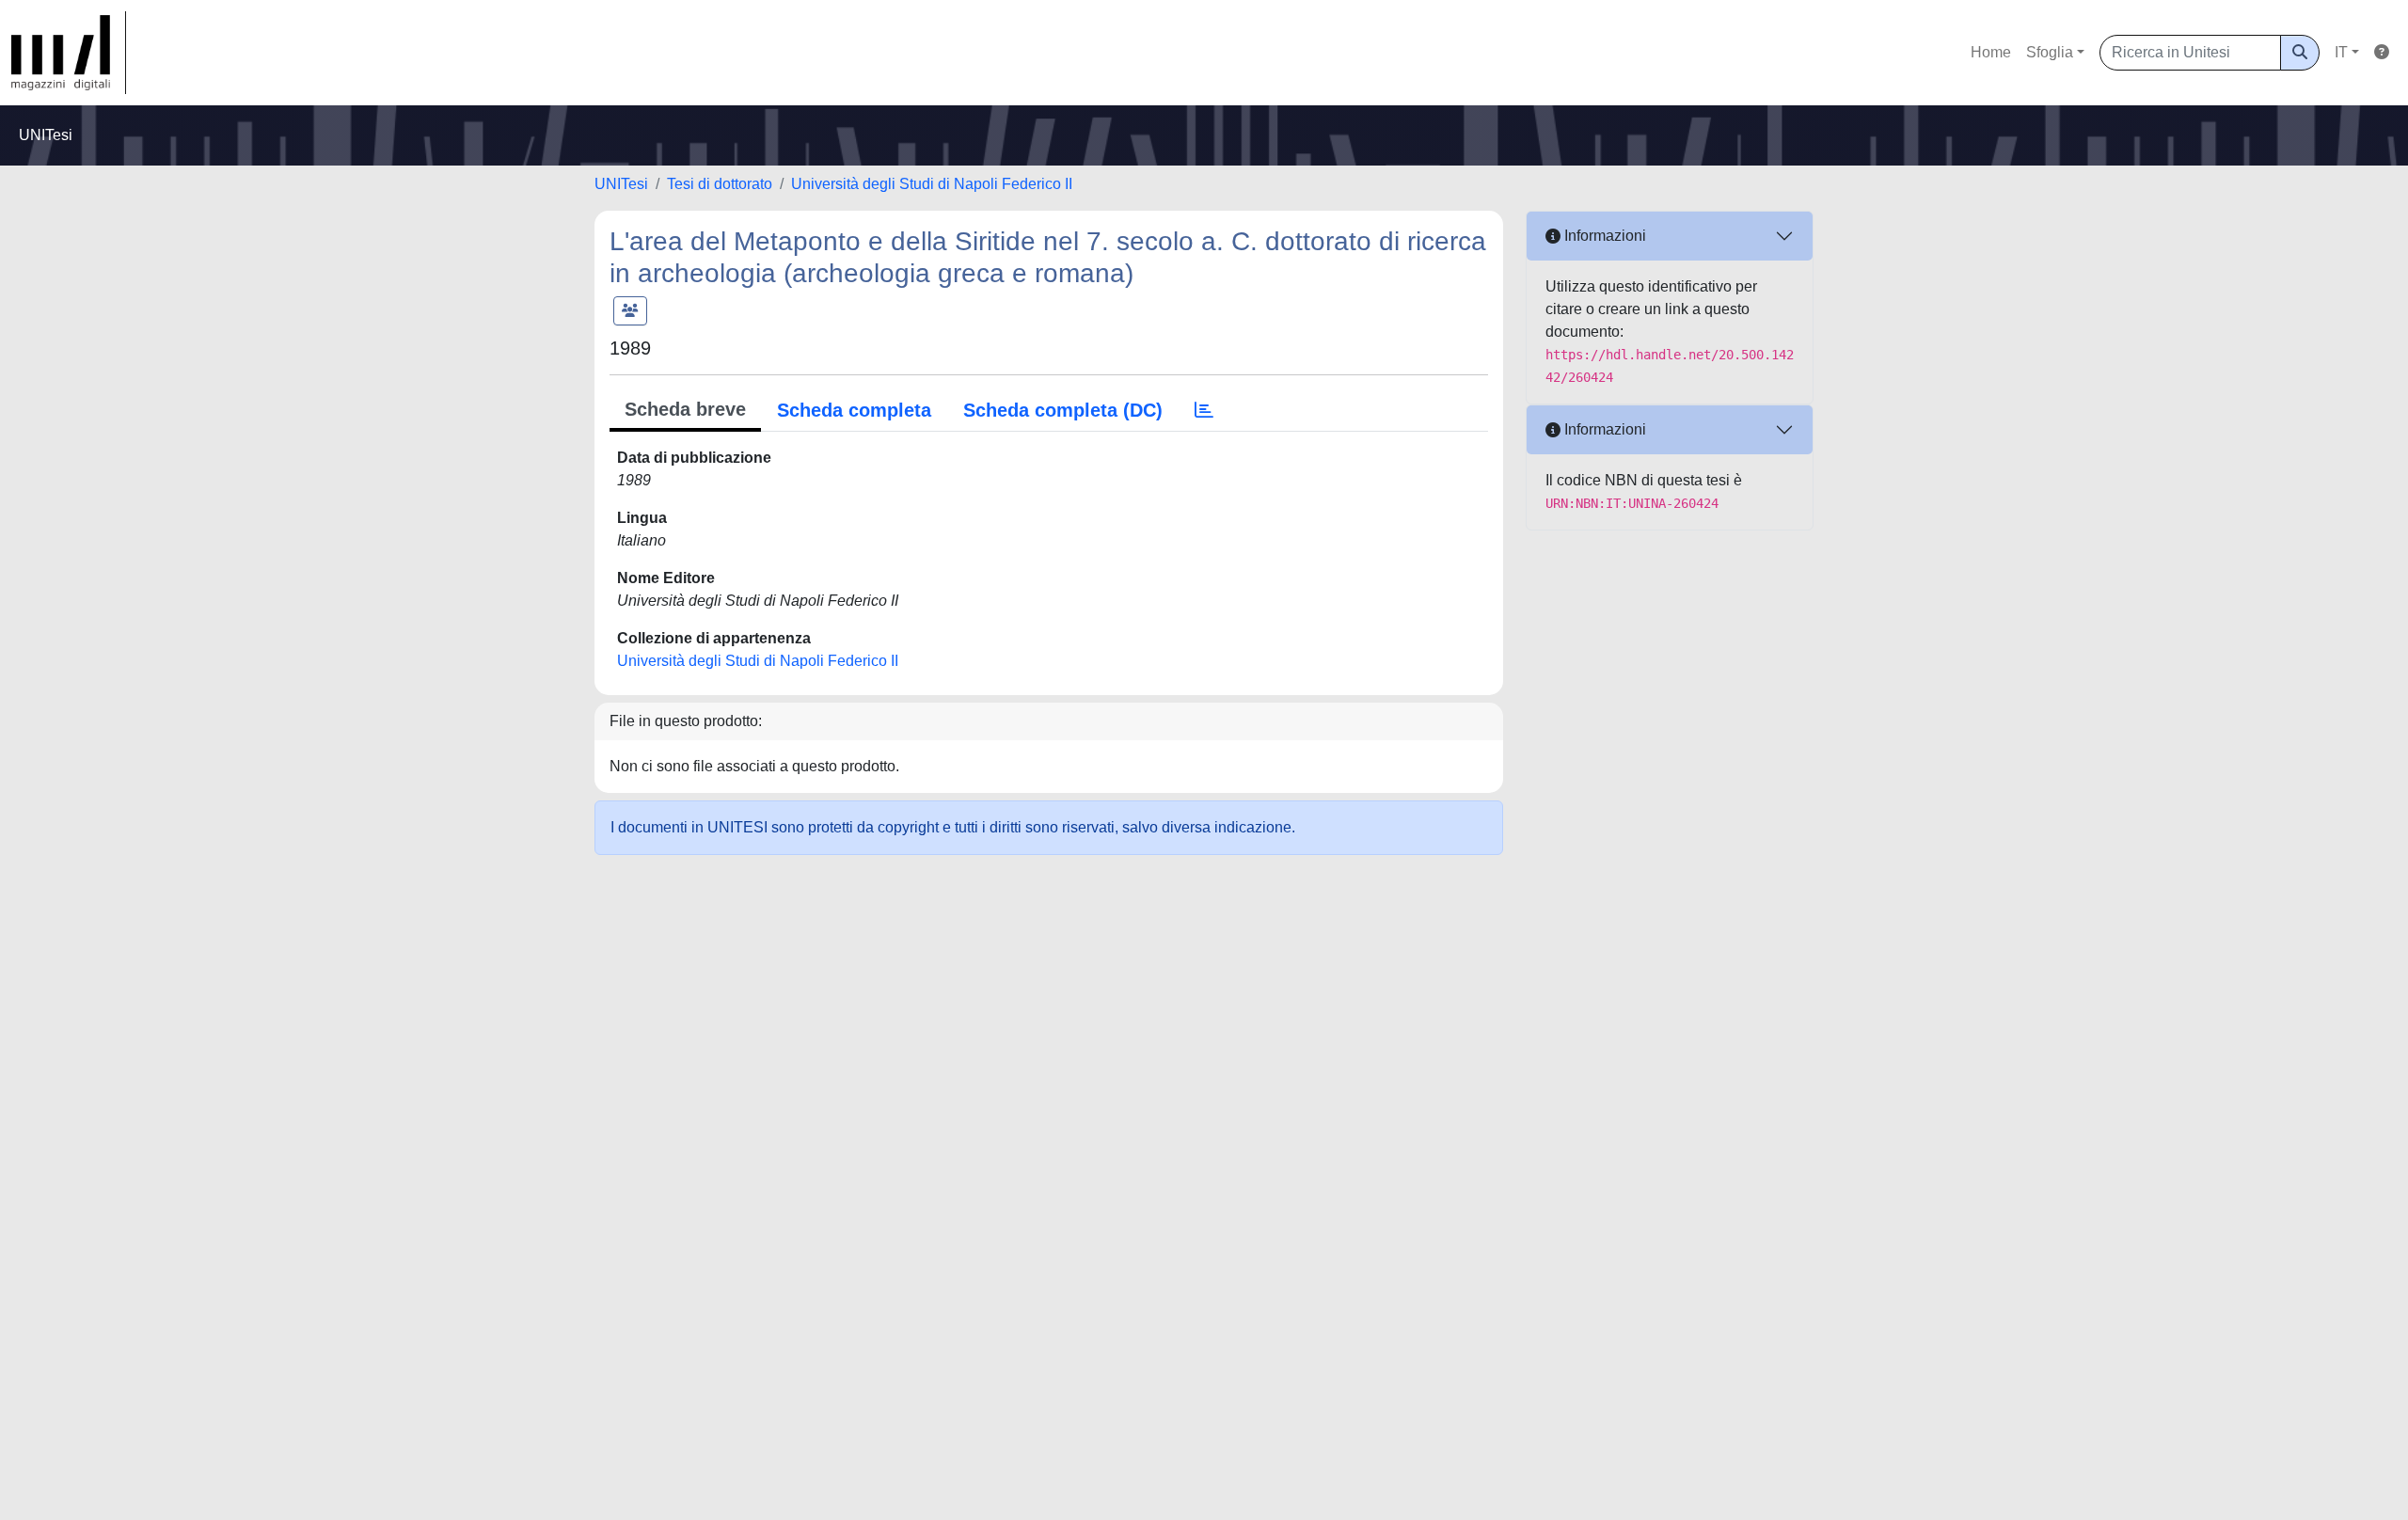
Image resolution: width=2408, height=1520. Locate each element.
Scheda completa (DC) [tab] (1063, 410)
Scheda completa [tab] (854, 410)
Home (1991, 52)
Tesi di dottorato (720, 184)
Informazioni (1603, 236)
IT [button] (2341, 52)
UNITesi (621, 184)
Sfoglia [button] (2050, 52)
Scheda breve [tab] (685, 409)
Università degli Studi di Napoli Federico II (932, 184)
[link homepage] (69, 53)
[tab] (1204, 410)
